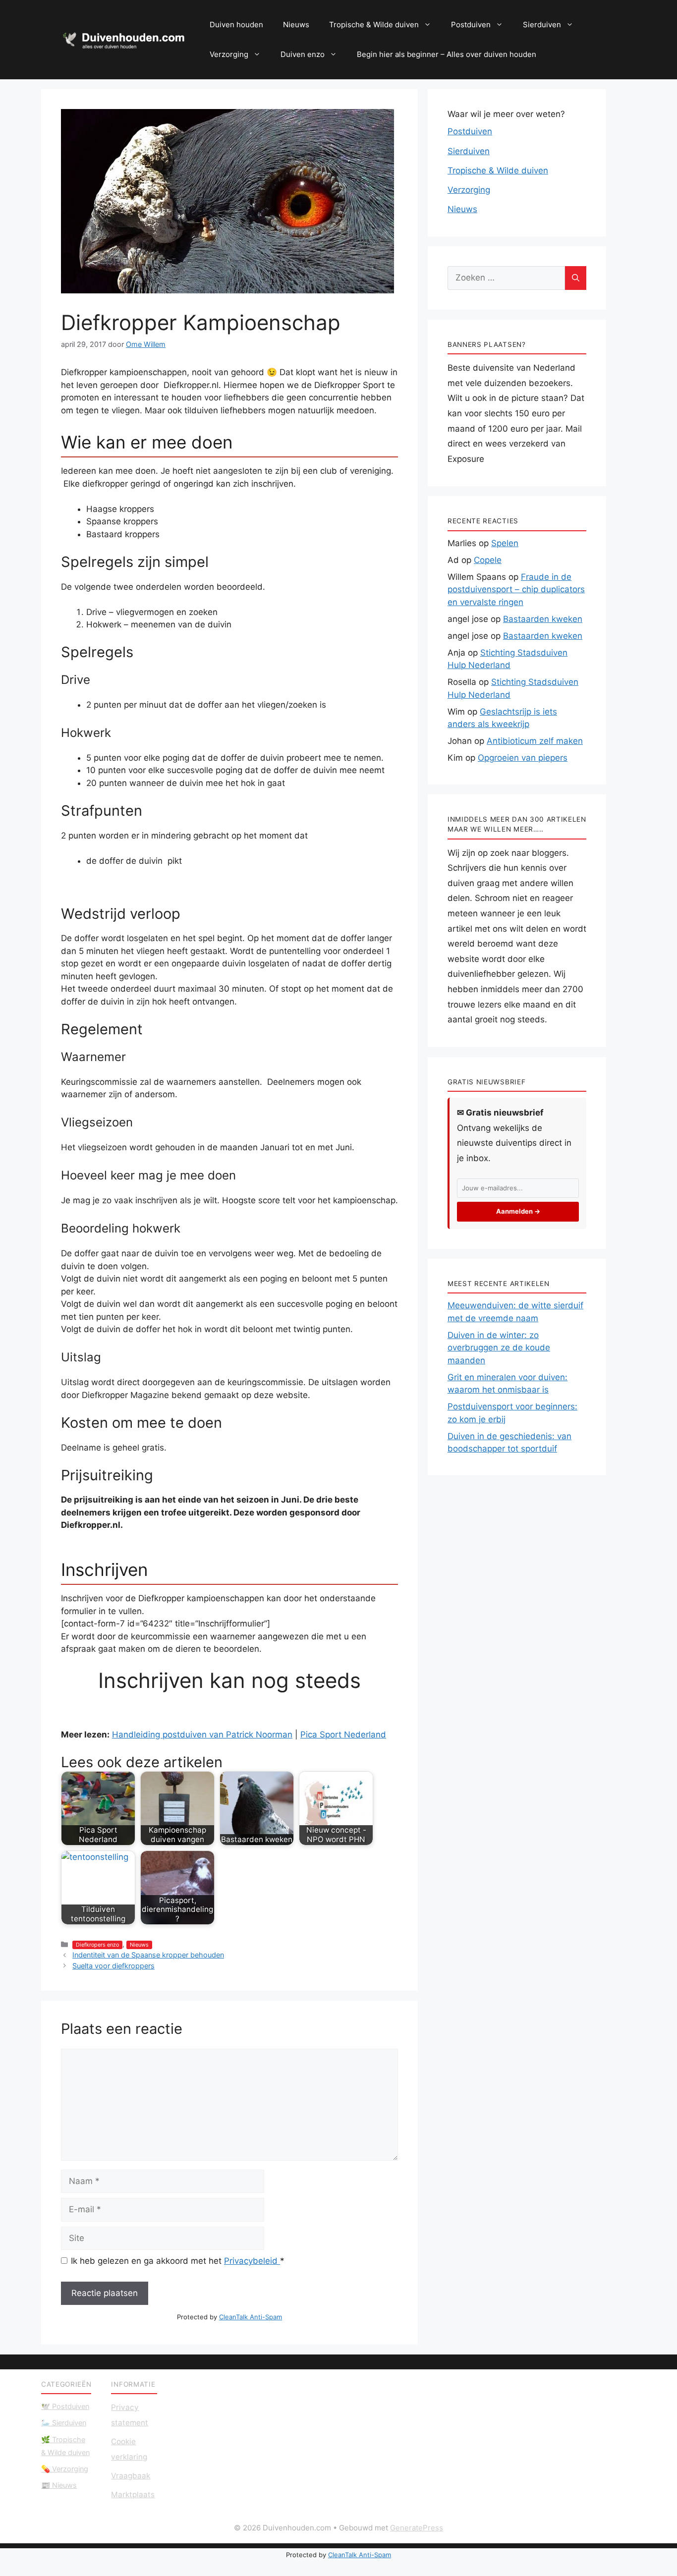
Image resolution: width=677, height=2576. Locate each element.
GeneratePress (417, 2528)
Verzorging (229, 54)
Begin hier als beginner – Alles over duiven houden (447, 54)
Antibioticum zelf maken (535, 741)
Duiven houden (236, 25)
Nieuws (296, 25)
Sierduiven (542, 25)
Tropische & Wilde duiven (374, 25)
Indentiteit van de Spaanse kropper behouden (148, 1955)
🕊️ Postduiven (65, 2406)
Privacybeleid (252, 2261)
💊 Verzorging (65, 2469)
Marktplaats (133, 2494)
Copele (488, 560)
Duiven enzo (303, 54)
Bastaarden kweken (543, 619)
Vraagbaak (131, 2476)
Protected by (229, 2317)
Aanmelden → (518, 1211)
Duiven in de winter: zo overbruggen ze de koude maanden (499, 1348)
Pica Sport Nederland (343, 1735)
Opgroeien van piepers (523, 758)
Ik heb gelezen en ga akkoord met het (178, 2261)
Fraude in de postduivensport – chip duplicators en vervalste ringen (516, 589)
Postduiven (471, 25)
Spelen (505, 543)
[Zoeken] (576, 278)
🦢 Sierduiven (64, 2423)
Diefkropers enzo (97, 1945)
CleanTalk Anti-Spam (251, 2317)
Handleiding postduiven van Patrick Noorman (202, 1735)
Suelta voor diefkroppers (113, 1966)
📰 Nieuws (59, 2485)
